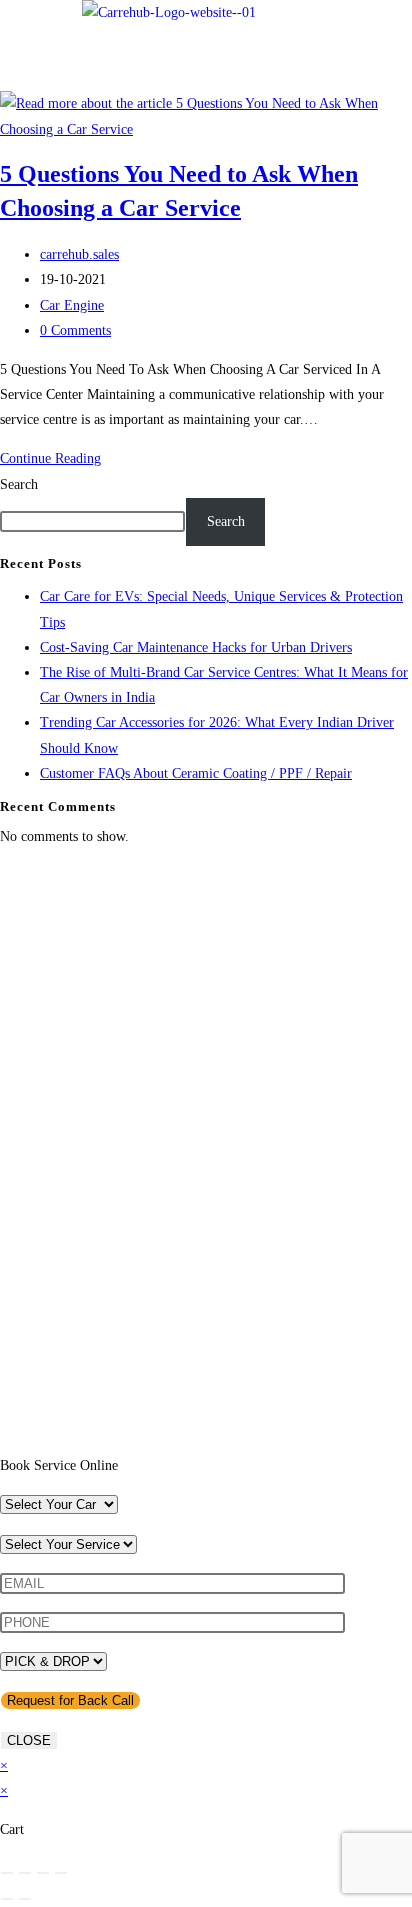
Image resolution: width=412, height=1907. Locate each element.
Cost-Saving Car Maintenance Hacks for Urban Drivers (196, 647)
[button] (358, 32)
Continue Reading (56, 458)
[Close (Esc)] (61, 1873)
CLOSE (29, 1740)
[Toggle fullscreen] (25, 1873)
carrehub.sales (79, 254)
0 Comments (75, 330)
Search (19, 484)
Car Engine (72, 305)
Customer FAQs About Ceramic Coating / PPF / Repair (196, 773)
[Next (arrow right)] (25, 1899)
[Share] (43, 1873)
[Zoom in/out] (7, 1873)
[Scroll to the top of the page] (5, 1440)
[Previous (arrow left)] (7, 1899)
